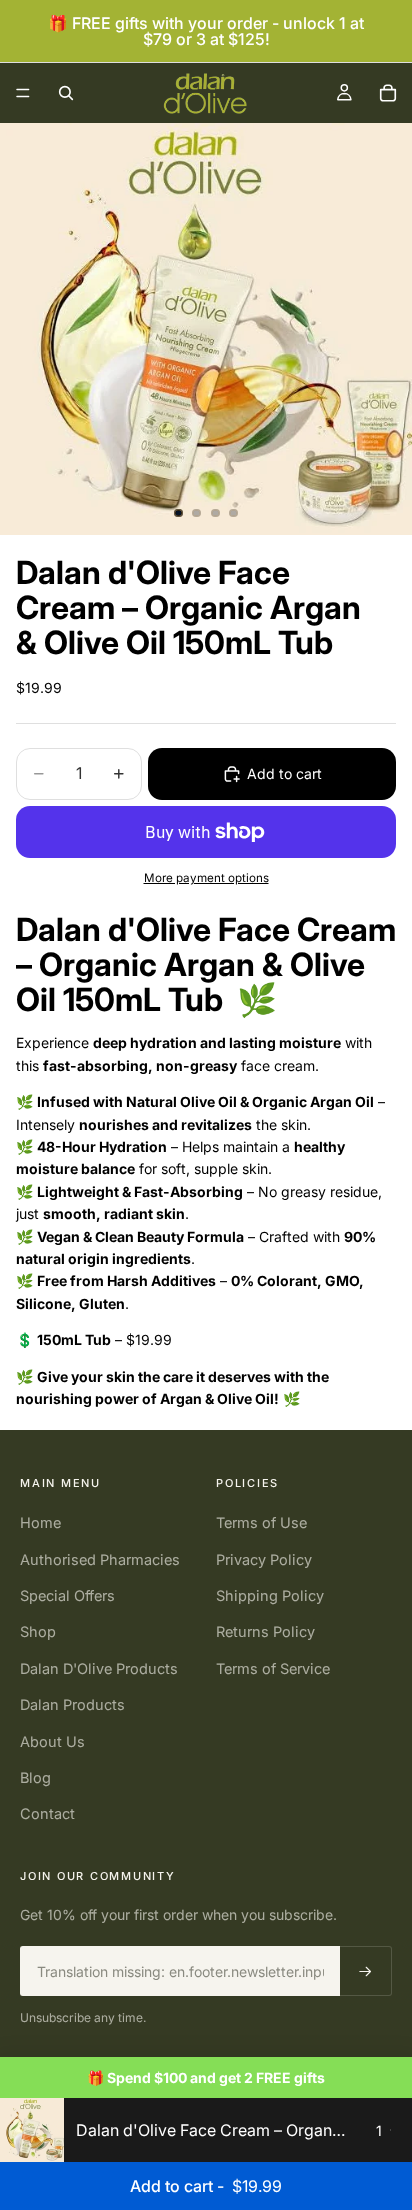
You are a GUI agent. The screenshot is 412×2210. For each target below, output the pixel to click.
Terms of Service (273, 1668)
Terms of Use (261, 1522)
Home (40, 1522)
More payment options (206, 878)
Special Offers (67, 1595)
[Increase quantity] (390, 2130)
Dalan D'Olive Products (99, 1668)
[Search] (66, 93)
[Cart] (388, 93)
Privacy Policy (264, 1559)
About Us (52, 1741)
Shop (38, 1631)
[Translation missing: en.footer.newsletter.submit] (366, 1971)
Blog (35, 1777)
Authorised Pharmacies (100, 1559)
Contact (47, 1813)
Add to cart (284, 773)
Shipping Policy (270, 1595)
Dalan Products (72, 1704)
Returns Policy (265, 1631)
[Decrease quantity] (367, 2130)
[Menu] (23, 93)
